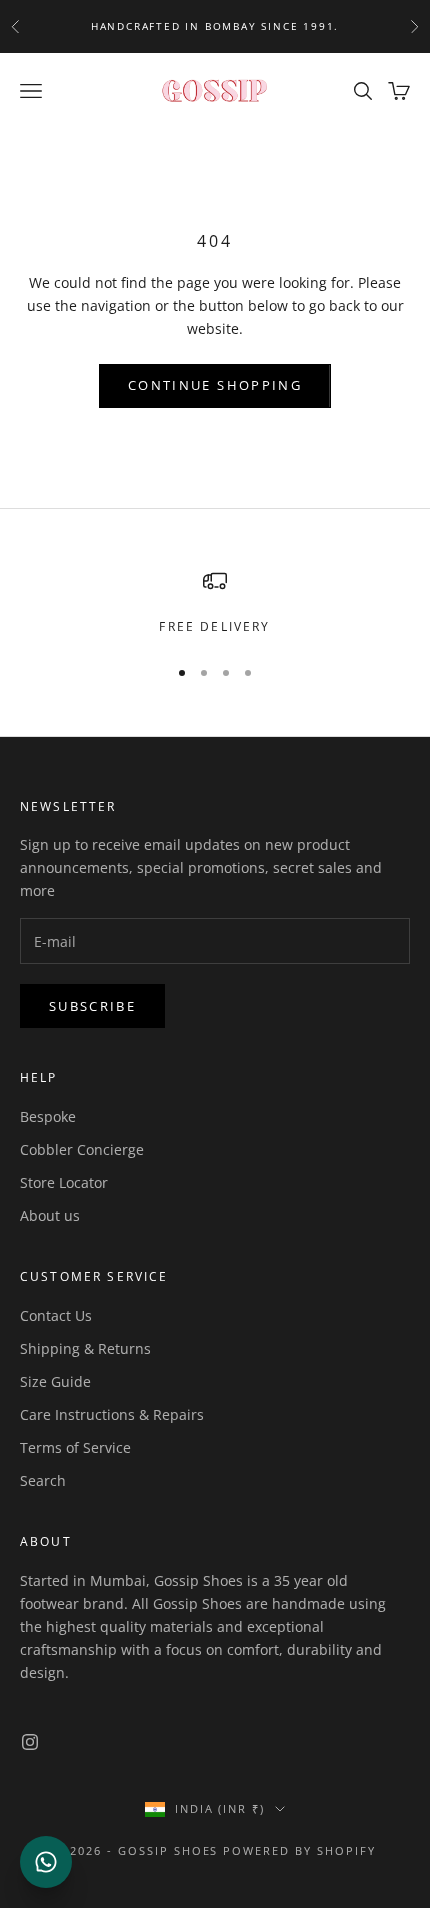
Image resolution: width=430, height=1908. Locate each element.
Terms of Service (75, 1447)
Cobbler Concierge (82, 1149)
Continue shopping (215, 385)
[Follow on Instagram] (30, 1742)
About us (50, 1215)
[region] (215, 603)
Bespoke (48, 1116)
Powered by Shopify (299, 1850)
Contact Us (56, 1315)
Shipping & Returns (85, 1348)
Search (43, 1480)
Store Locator (64, 1182)
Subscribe (92, 1006)
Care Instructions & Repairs (112, 1414)
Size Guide (55, 1381)
